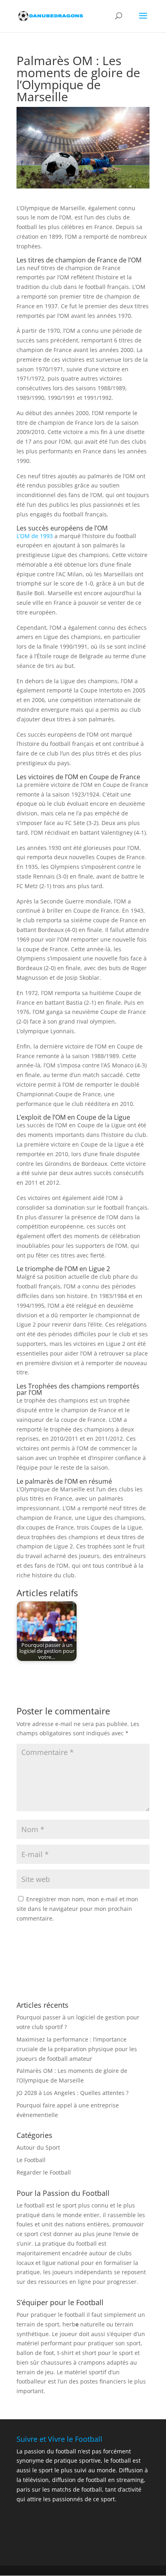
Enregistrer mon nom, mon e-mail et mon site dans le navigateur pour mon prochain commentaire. (77, 1909)
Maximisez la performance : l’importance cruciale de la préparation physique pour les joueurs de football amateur (77, 2049)
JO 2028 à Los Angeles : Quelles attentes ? (73, 2093)
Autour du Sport (38, 2147)
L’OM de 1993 (35, 536)
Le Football (31, 2160)
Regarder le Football (44, 2172)
